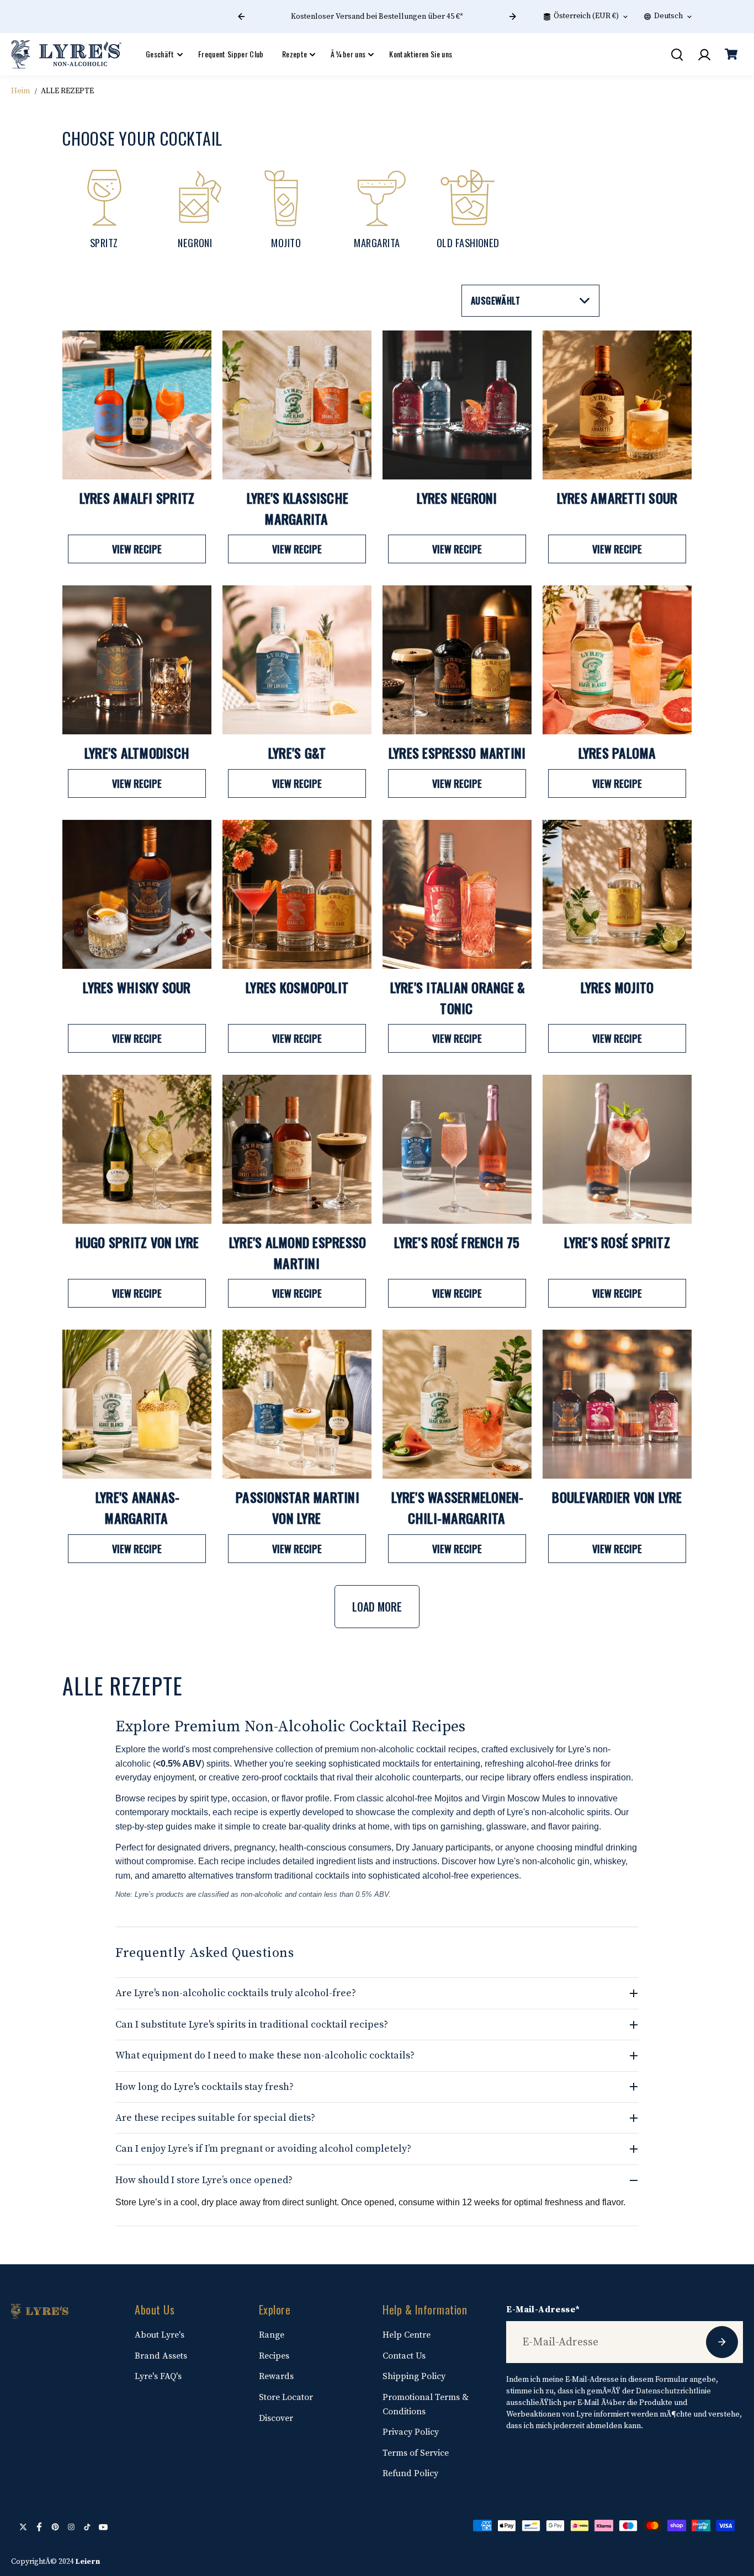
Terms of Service (416, 2453)
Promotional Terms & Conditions (426, 2404)
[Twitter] (23, 2527)
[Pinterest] (55, 2527)
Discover (276, 2418)
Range (272, 2335)
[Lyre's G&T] (297, 660)
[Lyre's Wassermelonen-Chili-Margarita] (457, 1404)
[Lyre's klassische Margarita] (297, 405)
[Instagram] (71, 2527)
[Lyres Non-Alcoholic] (66, 54)
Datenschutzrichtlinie (673, 2391)
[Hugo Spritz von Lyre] (137, 1149)
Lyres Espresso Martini (457, 753)
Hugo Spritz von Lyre (137, 1242)
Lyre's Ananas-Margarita (138, 1507)
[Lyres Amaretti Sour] (617, 405)
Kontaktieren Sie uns (421, 54)
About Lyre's (160, 2335)
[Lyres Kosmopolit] (297, 894)
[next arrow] (513, 17)
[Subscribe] (722, 2342)
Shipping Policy (414, 2376)
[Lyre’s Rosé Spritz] (617, 1149)
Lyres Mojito (617, 987)
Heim (20, 91)
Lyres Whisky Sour (137, 987)
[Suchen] (677, 55)
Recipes (274, 2356)
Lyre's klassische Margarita (298, 508)
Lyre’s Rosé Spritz (617, 1242)
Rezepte (294, 54)
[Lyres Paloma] (617, 660)
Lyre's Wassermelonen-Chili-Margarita (457, 1507)
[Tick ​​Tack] (87, 2527)
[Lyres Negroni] (457, 405)
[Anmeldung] (704, 55)
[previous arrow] (241, 17)
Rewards (276, 2376)
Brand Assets (161, 2356)
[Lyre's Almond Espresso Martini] (297, 1149)
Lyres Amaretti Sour (617, 498)
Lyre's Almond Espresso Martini (298, 1252)
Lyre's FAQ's (158, 2376)
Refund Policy (410, 2473)
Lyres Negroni (457, 498)
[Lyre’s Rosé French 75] (457, 1149)
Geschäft (160, 54)
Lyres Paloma (617, 753)
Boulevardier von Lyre (617, 1497)
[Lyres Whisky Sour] (137, 894)
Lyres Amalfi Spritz (137, 498)
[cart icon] (731, 55)
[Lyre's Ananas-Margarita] (137, 1404)
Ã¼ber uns (348, 54)
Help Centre (407, 2335)
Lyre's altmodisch (137, 753)
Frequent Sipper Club (231, 54)
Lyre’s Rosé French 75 (457, 1242)
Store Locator (286, 2397)
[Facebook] (39, 2527)
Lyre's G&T (297, 753)
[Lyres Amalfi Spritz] (137, 405)
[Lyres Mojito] (617, 894)
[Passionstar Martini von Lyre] (297, 1404)
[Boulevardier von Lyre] (617, 1404)
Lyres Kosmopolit (297, 987)
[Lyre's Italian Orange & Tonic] (457, 894)
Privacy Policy (411, 2432)
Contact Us (404, 2356)
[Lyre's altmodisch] (137, 660)
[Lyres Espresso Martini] (457, 660)
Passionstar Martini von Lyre (298, 1507)
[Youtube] (103, 2527)
